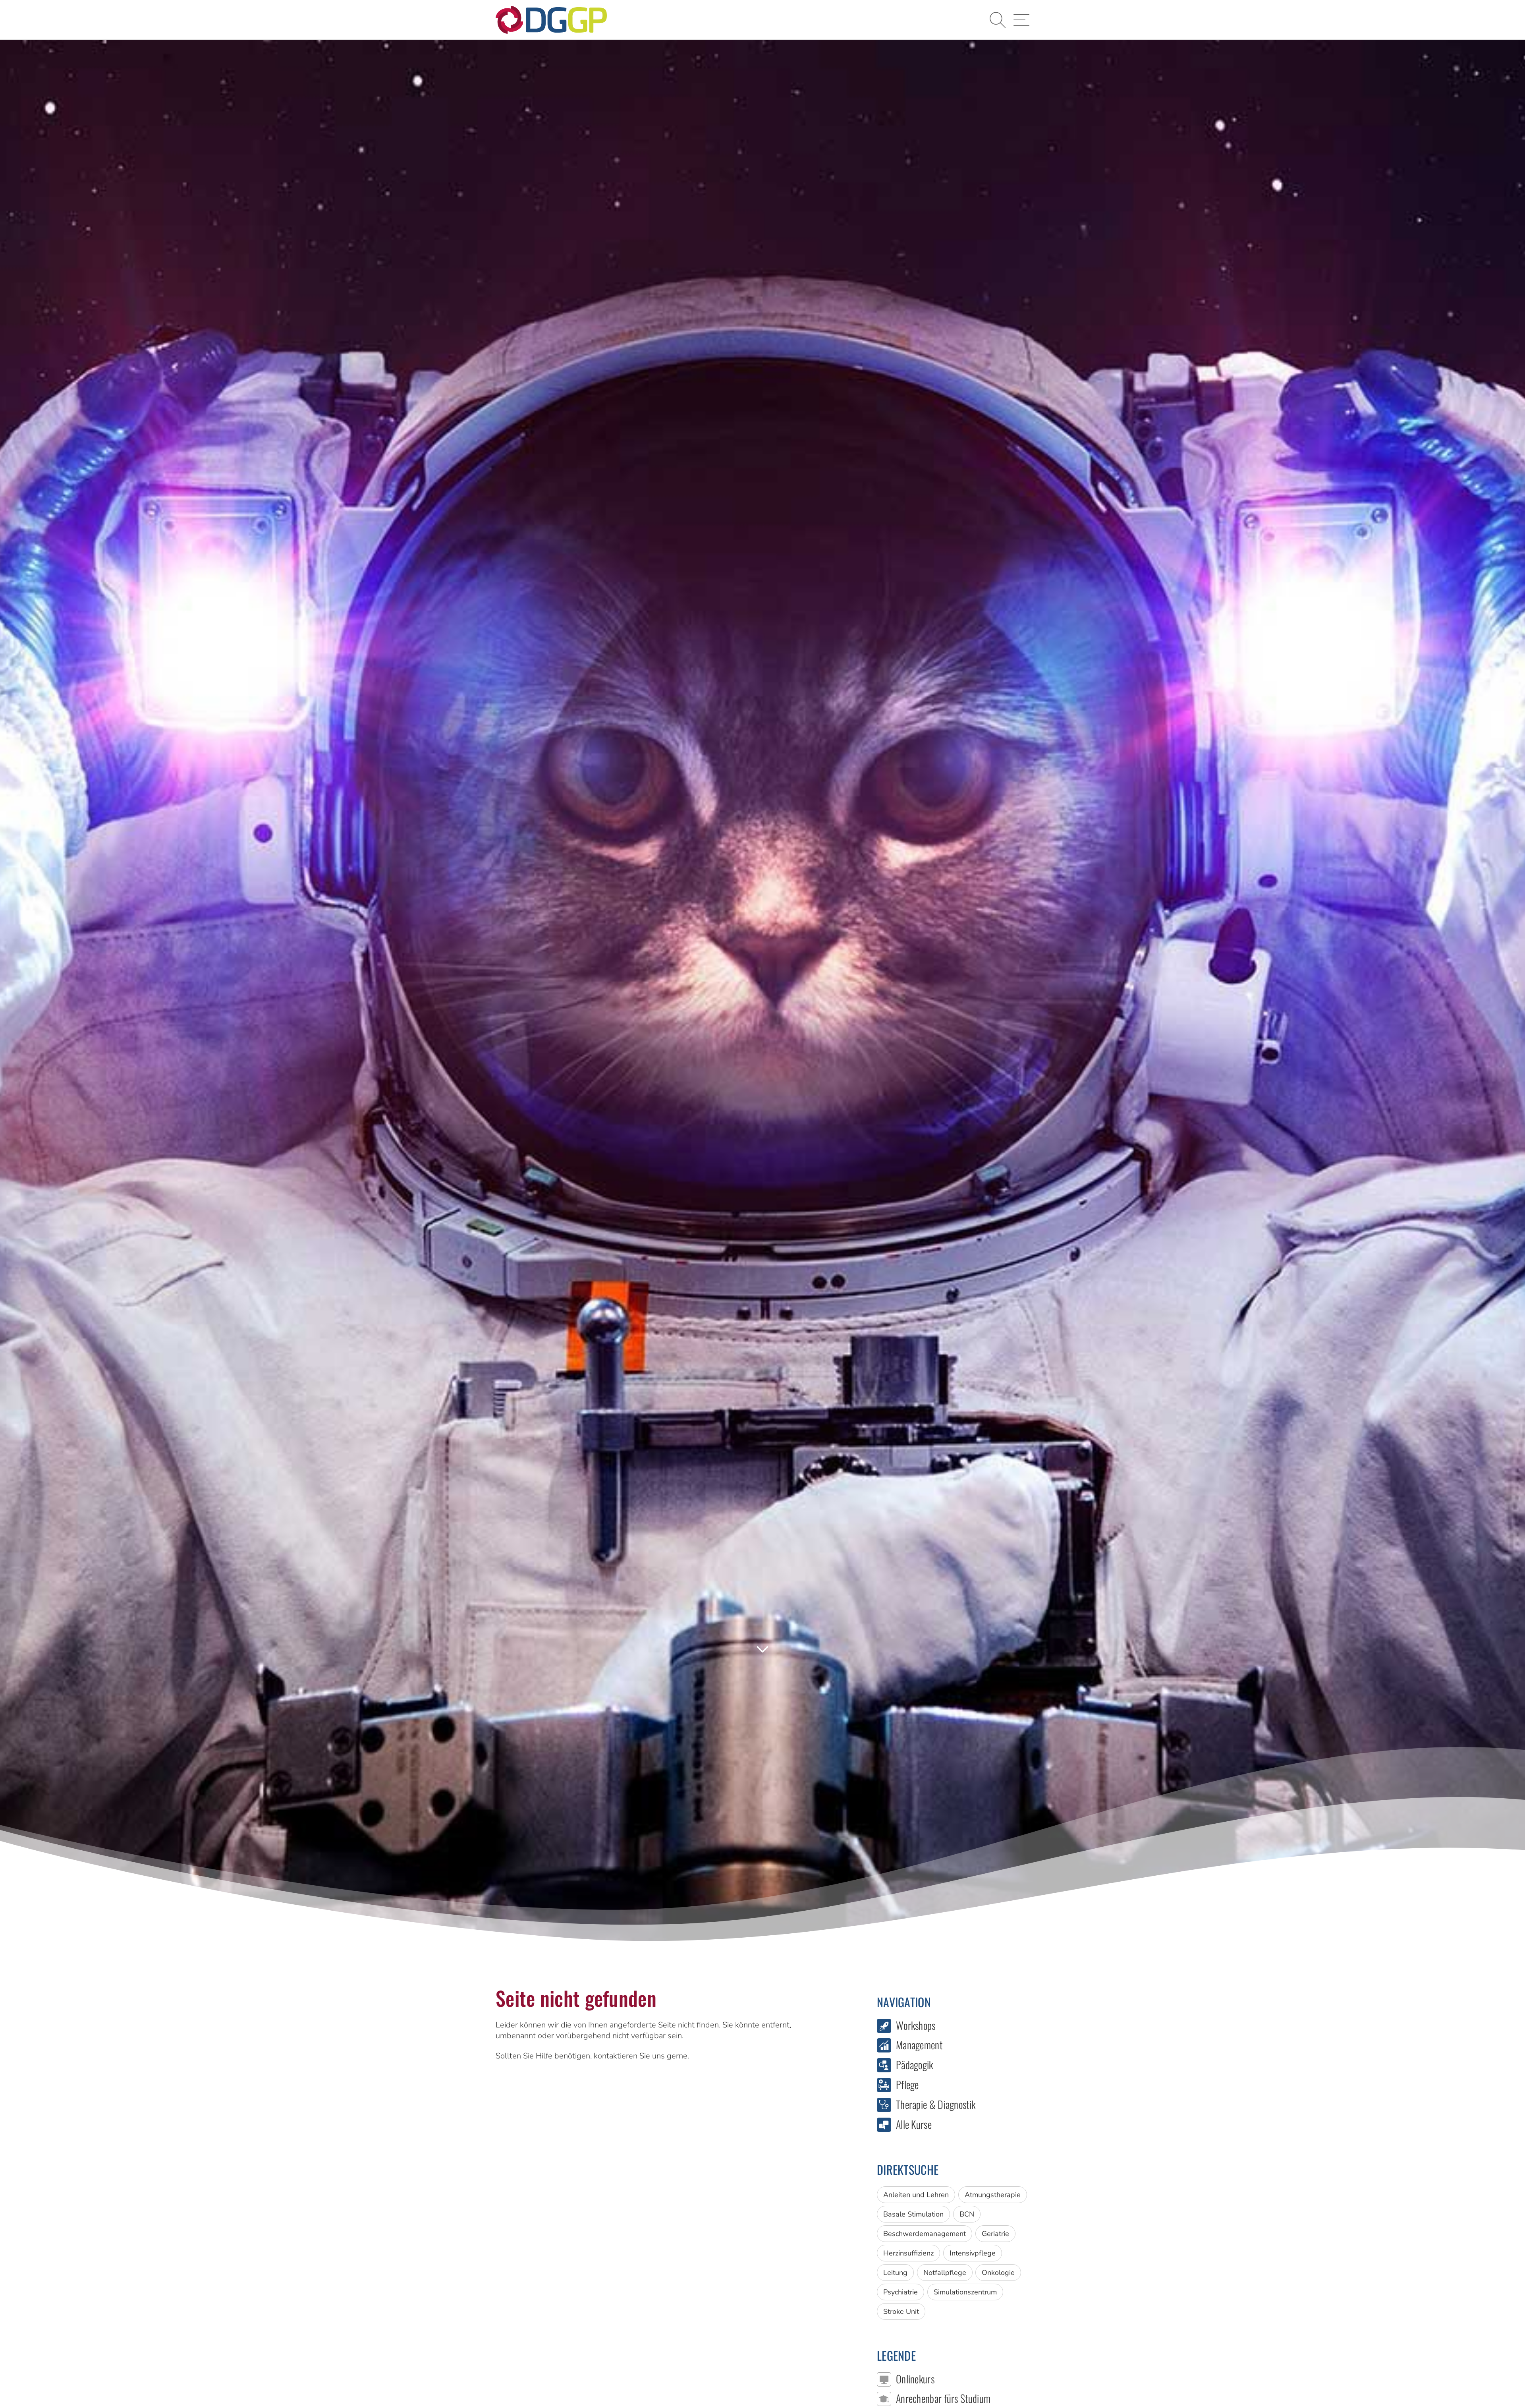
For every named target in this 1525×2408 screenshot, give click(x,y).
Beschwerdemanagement (925, 2234)
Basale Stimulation (913, 2214)
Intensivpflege (973, 2253)
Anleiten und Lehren (916, 2195)
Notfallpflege (945, 2273)
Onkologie (998, 2273)
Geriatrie (995, 2234)
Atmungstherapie (993, 2195)
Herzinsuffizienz (908, 2253)
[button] (998, 20)
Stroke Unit (901, 2311)
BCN (967, 2214)
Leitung (895, 2273)
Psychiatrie (901, 2292)
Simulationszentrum (965, 2292)
